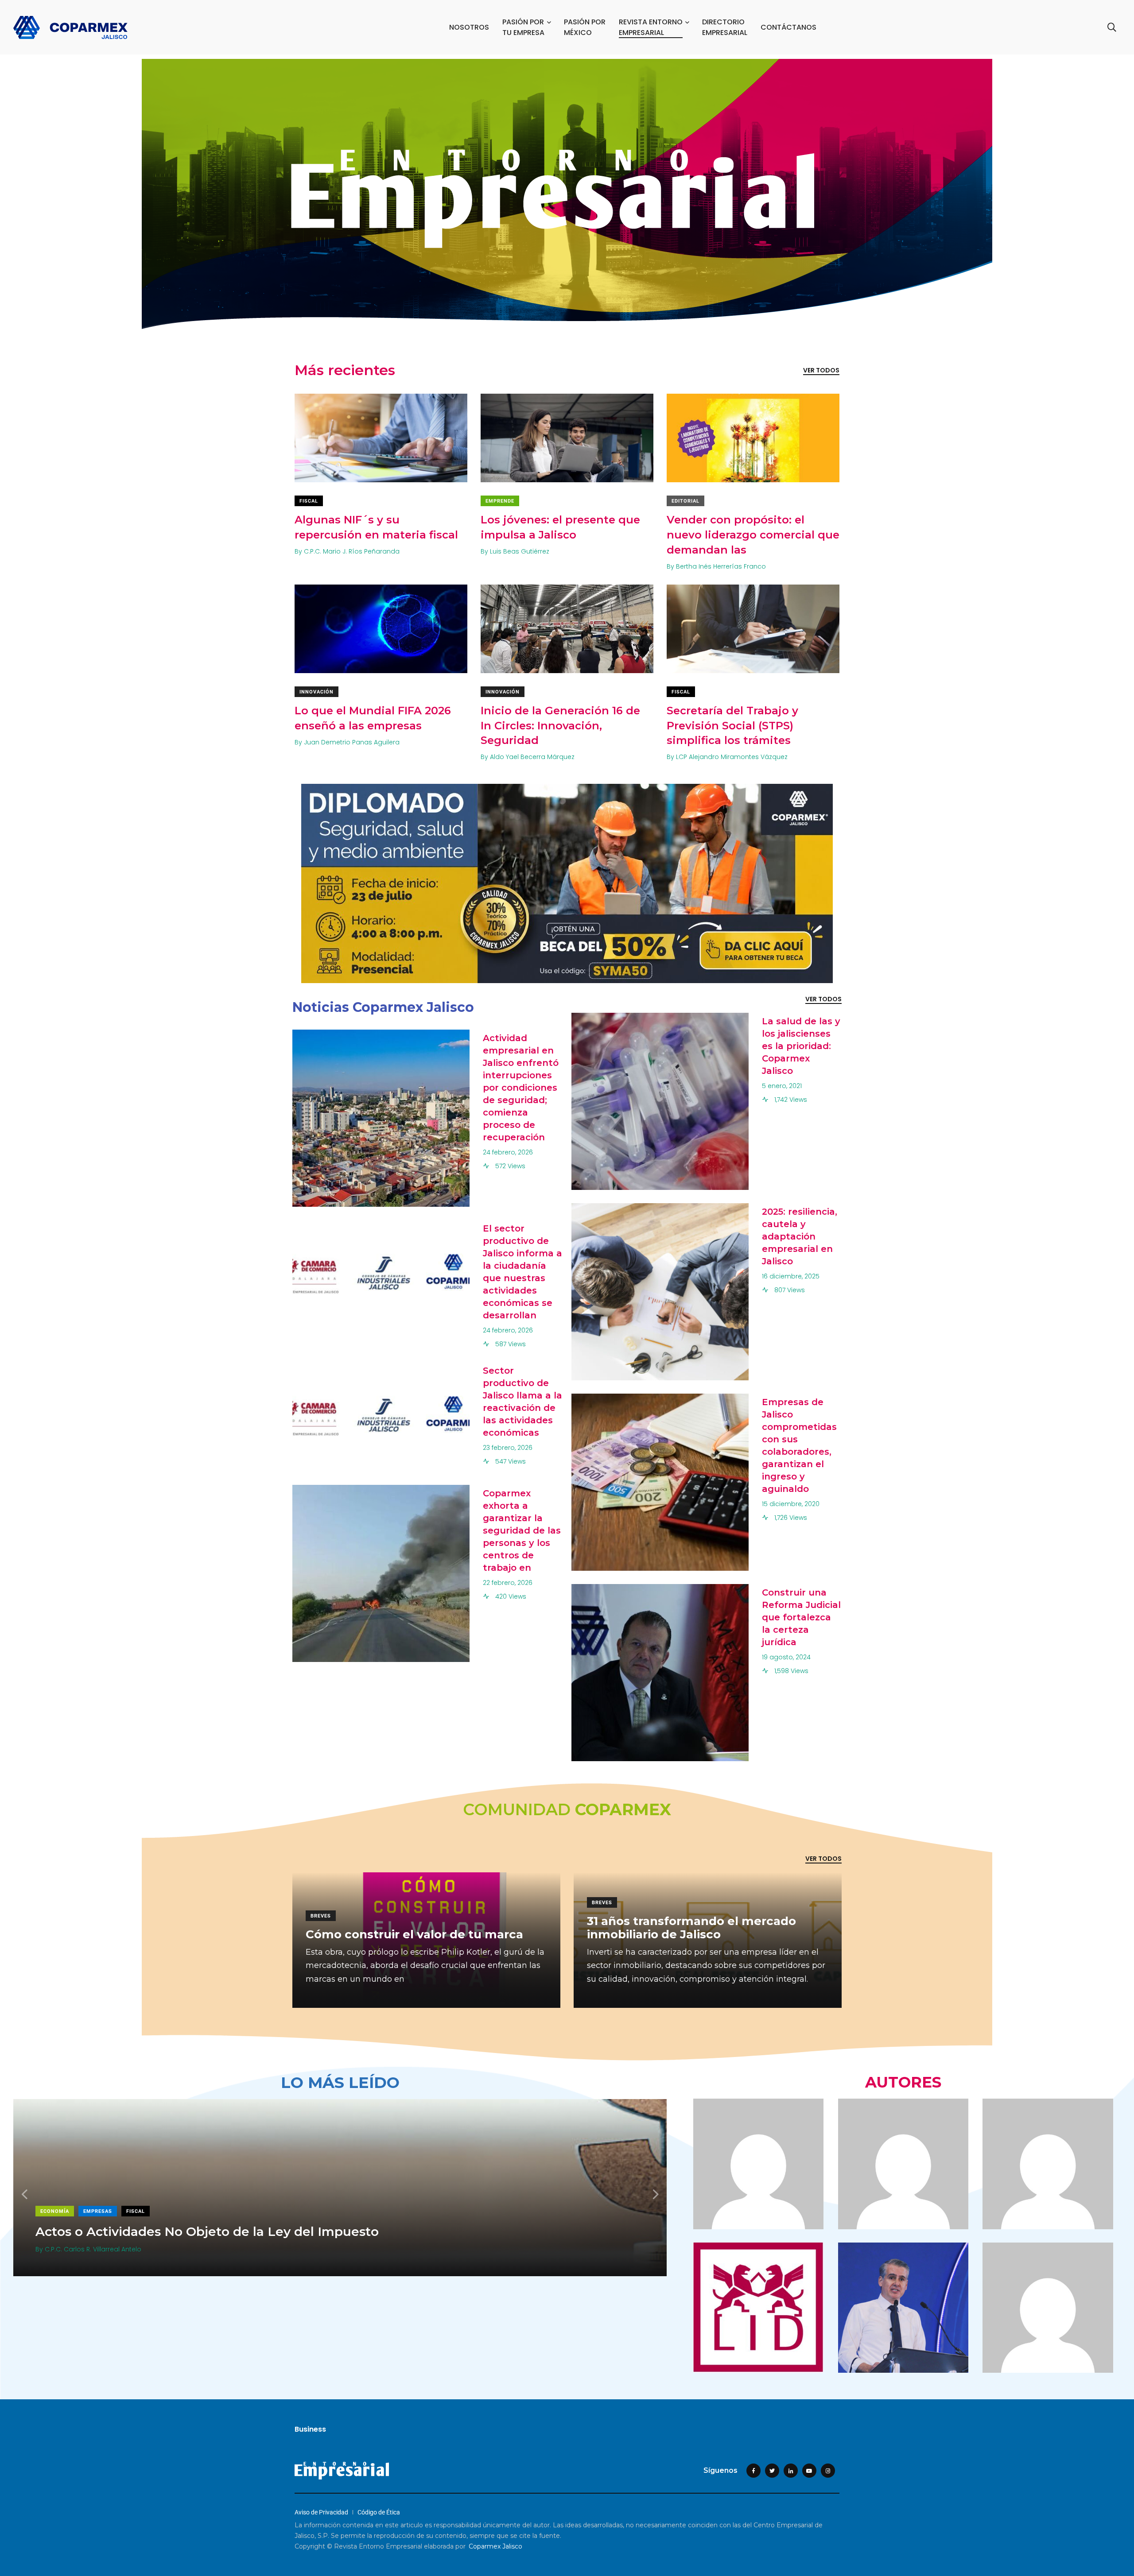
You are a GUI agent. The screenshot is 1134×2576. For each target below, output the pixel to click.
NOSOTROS (469, 27)
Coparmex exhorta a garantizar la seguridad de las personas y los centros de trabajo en (522, 1530)
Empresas (117, 2211)
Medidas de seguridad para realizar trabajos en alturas (207, 2231)
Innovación (317, 692)
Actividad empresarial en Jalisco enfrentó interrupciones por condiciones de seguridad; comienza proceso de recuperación (521, 1088)
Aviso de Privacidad (321, 2512)
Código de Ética (379, 2512)
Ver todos (821, 370)
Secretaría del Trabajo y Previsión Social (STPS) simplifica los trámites (732, 726)
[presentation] (24, 2194)
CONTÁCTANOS (788, 27)
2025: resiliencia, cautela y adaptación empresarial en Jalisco (800, 1236)
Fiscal (309, 501)
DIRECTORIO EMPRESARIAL (725, 27)
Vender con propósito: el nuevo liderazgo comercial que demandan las (753, 535)
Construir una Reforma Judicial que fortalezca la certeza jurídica (801, 1617)
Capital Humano (64, 2211)
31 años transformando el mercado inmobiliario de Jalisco (691, 1928)
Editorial (685, 501)
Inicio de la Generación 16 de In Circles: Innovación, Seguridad (560, 726)
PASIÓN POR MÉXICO (585, 27)
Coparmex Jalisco (495, 2546)
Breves (321, 1916)
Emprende (500, 501)
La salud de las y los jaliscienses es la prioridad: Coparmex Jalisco (801, 1046)
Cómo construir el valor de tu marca (414, 1934)
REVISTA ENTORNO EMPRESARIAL (651, 27)
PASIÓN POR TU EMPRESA (523, 27)
